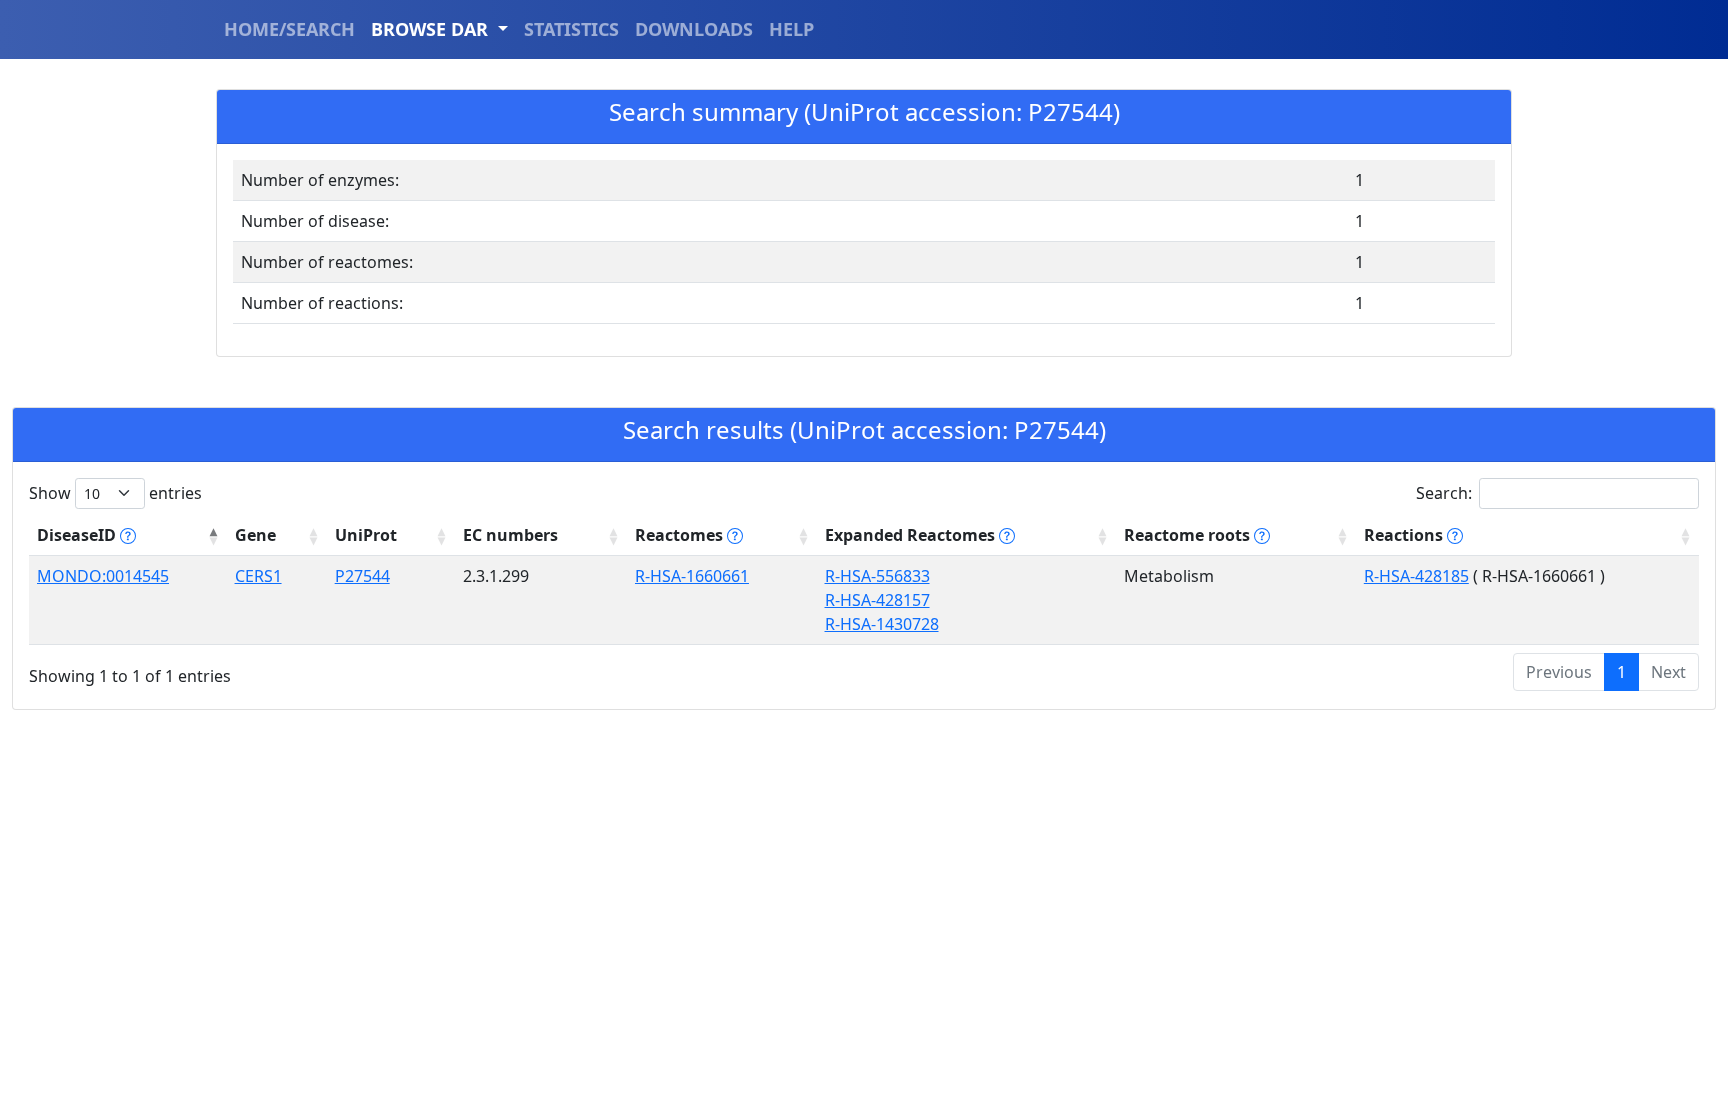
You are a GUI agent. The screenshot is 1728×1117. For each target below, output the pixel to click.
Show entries (115, 493)
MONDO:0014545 (103, 576)
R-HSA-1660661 (692, 576)
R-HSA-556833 (877, 576)
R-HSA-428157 (877, 600)
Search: (1444, 493)
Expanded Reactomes (912, 535)
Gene (255, 535)
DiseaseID (78, 535)
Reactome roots (1189, 535)
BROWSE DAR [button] (432, 29)
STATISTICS (571, 29)
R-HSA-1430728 (882, 624)
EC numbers (510, 535)
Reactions (1405, 535)
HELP (791, 29)
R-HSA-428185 (1416, 576)
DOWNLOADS (694, 29)
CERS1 (258, 576)
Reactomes (681, 535)
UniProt (366, 535)
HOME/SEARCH (289, 29)
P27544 (362, 576)
